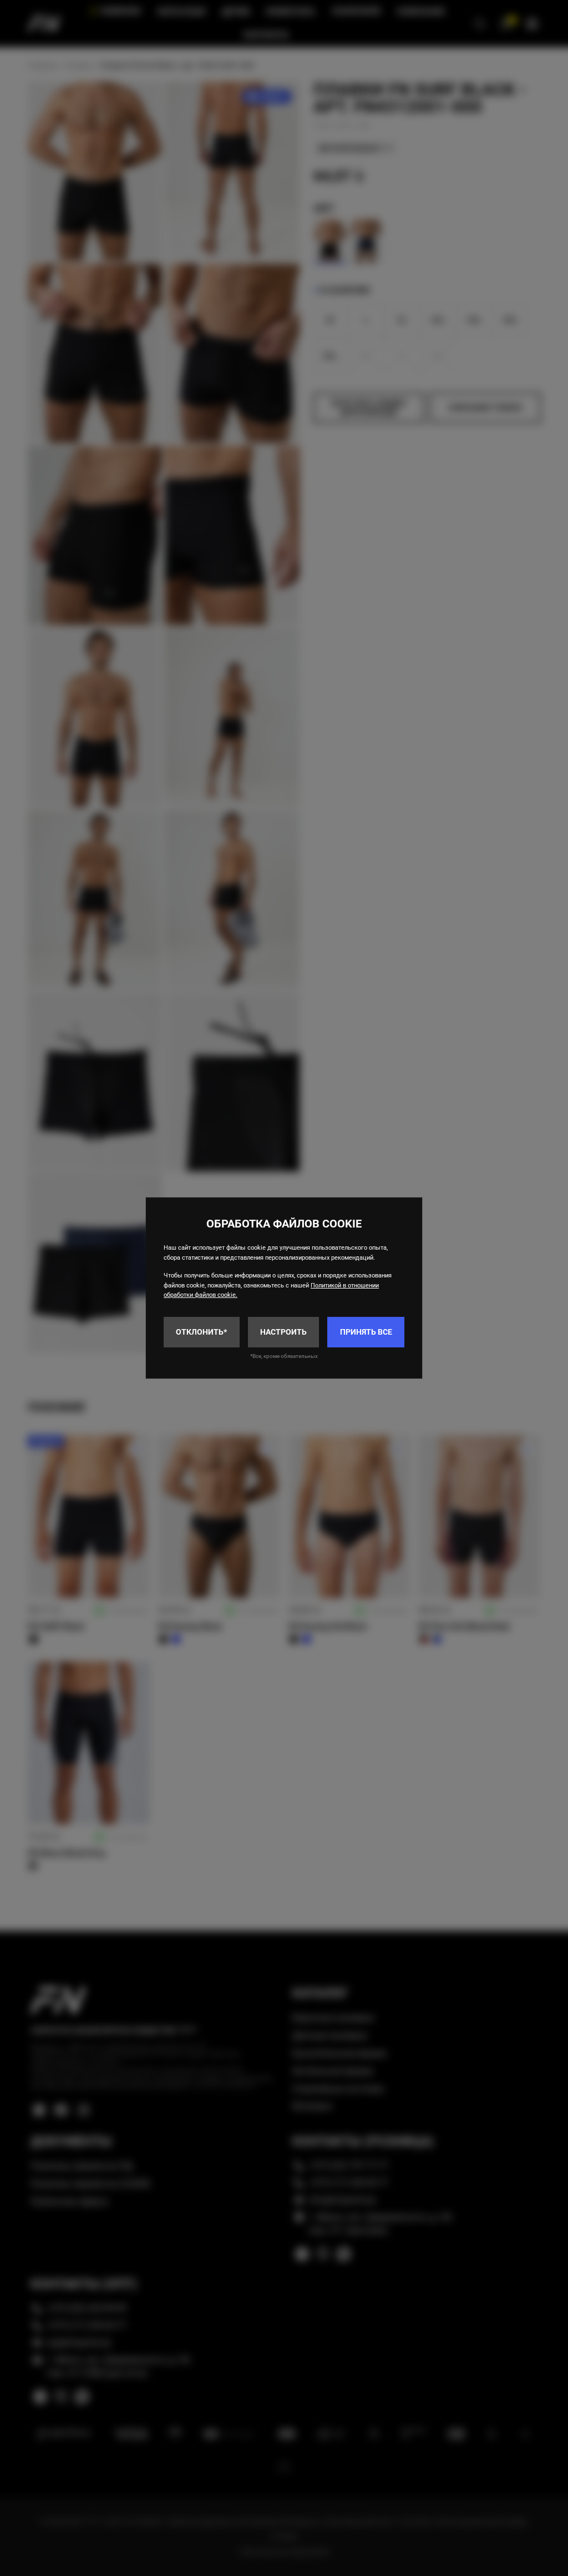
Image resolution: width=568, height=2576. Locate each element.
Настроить (283, 1332)
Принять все (366, 1332)
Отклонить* (201, 1332)
